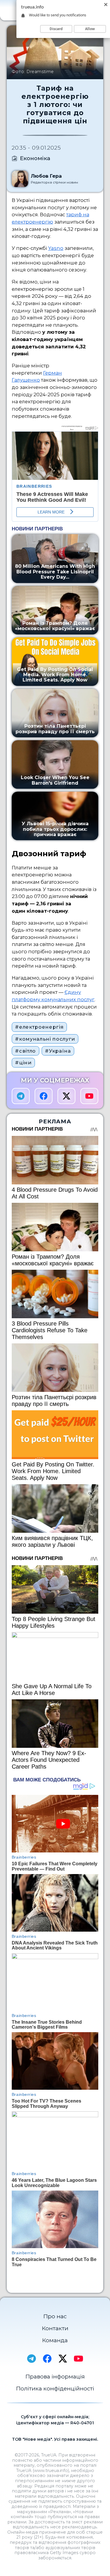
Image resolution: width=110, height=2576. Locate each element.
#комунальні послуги (45, 1039)
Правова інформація (55, 2377)
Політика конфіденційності (55, 2389)
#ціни (23, 1063)
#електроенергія (39, 1027)
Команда (55, 2340)
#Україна (58, 1051)
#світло (25, 1051)
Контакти (55, 2328)
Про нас (55, 2316)
